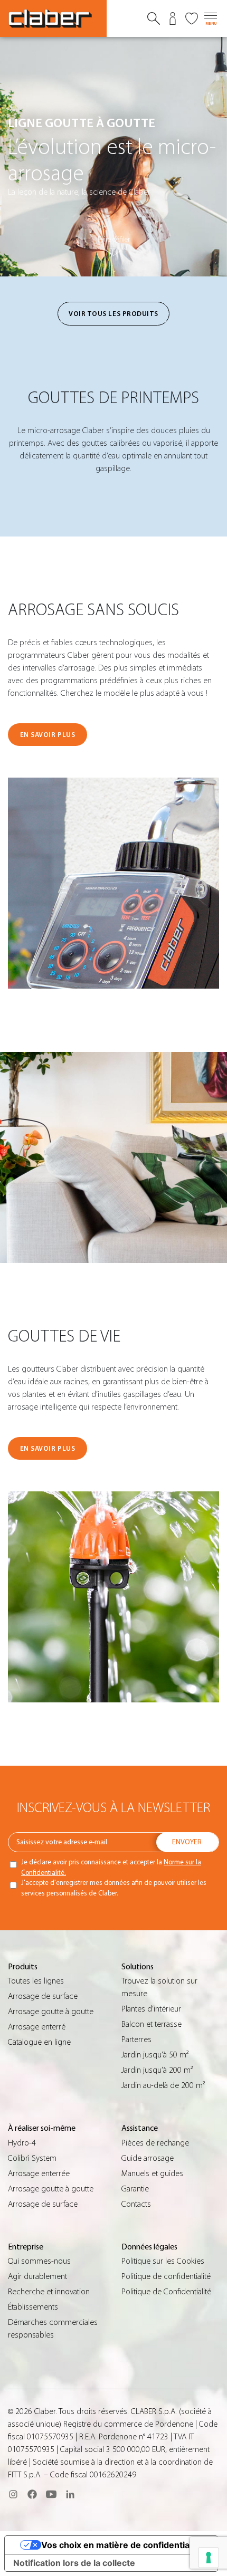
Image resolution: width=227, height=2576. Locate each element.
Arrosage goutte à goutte (51, 2012)
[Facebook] (32, 2494)
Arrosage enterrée (39, 2173)
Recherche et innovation (49, 2292)
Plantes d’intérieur (151, 2009)
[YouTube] (51, 2494)
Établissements (33, 2307)
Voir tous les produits (113, 314)
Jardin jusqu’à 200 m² (157, 2070)
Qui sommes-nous (39, 2261)
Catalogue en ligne (39, 2042)
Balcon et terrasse (152, 2024)
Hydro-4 (22, 2143)
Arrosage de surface (43, 1996)
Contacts (136, 2204)
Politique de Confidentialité (166, 2292)
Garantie (135, 2189)
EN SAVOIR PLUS (48, 735)
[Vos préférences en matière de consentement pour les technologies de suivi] (209, 2558)
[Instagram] (13, 2494)
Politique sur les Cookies (163, 2261)
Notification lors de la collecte (74, 2563)
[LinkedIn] (70, 2494)
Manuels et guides (152, 2173)
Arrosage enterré (37, 2027)
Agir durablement (37, 2276)
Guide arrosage (148, 2158)
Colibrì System (32, 2158)
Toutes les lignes (36, 1981)
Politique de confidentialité (166, 2276)
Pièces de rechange (155, 2143)
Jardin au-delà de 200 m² (163, 2085)
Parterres (136, 2039)
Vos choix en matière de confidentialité (122, 2545)
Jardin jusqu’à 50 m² (155, 2055)
